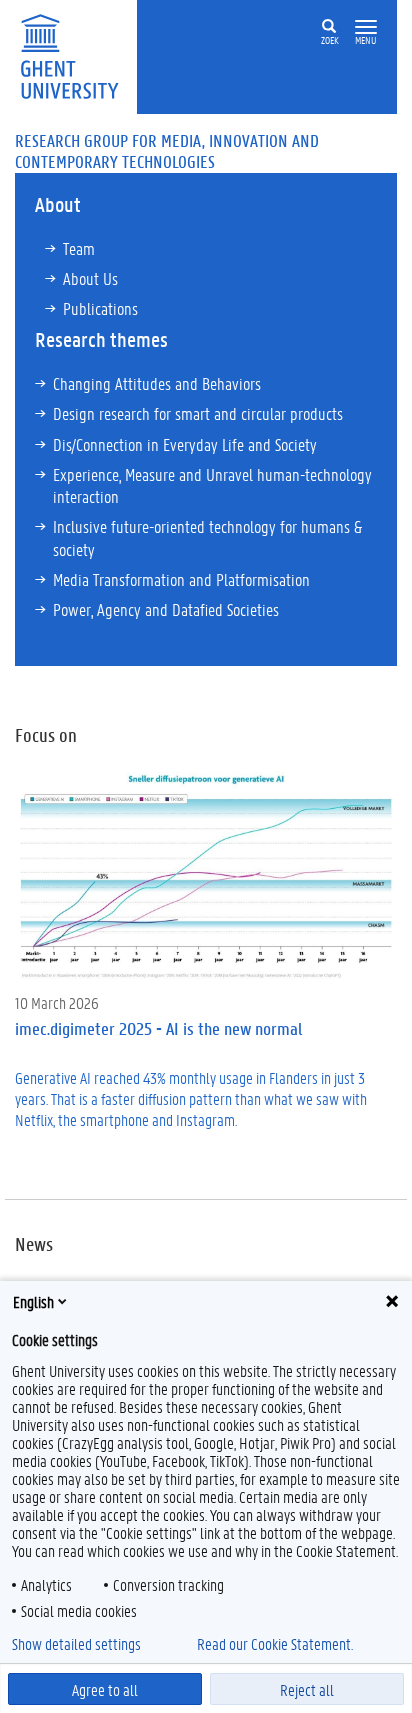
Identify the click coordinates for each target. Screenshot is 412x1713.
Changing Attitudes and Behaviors (157, 383)
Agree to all (105, 1689)
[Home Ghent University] (76, 54)
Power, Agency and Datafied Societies (166, 609)
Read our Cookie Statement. (275, 1644)
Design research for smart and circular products (198, 413)
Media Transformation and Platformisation (181, 579)
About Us (90, 278)
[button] (366, 27)
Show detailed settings (76, 1644)
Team (79, 248)
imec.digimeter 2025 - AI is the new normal (158, 1028)
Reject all (307, 1689)
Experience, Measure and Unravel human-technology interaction (212, 485)
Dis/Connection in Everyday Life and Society (185, 444)
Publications (100, 308)
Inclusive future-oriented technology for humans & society (207, 537)
